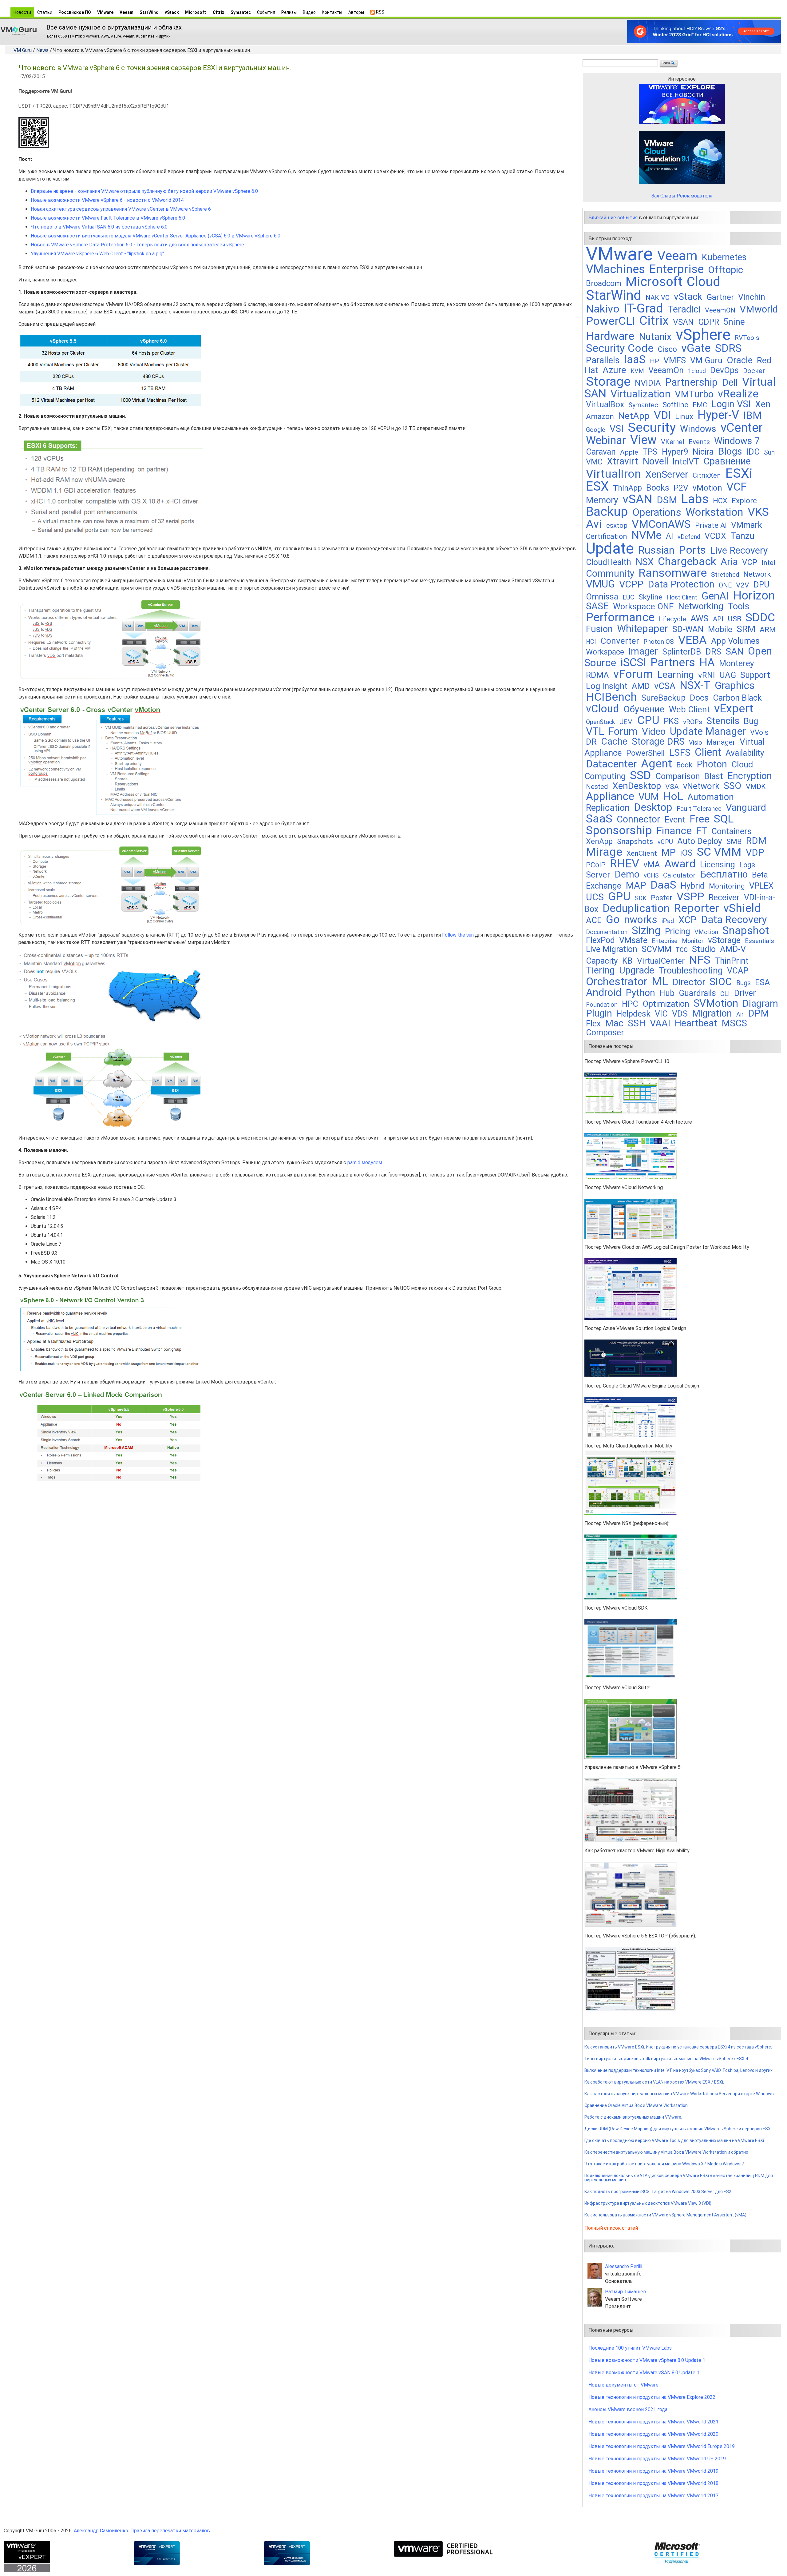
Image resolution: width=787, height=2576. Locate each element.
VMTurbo (694, 394)
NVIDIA (648, 383)
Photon (712, 764)
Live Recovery (739, 550)
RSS (380, 12)
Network (757, 574)
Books (658, 488)
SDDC (760, 617)
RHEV (625, 863)
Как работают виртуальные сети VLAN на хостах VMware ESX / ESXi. (654, 2082)
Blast (714, 776)
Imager (643, 651)
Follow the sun (458, 935)
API (718, 619)
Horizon (754, 595)
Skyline (651, 597)
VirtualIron (613, 474)
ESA (763, 982)
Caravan (601, 452)
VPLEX (761, 886)
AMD (641, 686)
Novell (655, 461)
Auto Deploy (700, 841)
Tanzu (742, 536)
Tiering (600, 970)
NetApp (634, 416)
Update (610, 548)
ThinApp (627, 488)
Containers (732, 831)
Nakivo (603, 309)
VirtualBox (605, 404)
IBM (753, 415)
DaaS (663, 885)
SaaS (599, 818)
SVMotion (716, 1003)
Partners (673, 662)
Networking (701, 606)
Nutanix (655, 337)
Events (699, 442)
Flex (593, 1024)
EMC (700, 405)
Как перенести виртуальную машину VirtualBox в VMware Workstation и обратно (666, 2152)
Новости (22, 12)
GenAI (715, 596)
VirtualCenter (661, 961)
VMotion (706, 932)
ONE (725, 585)
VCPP (631, 584)
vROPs (693, 722)
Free (700, 819)
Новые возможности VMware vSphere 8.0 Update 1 (647, 2360)
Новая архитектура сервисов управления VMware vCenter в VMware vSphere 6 (121, 209)
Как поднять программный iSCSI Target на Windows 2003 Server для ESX (658, 2192)
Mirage (604, 852)
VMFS (675, 360)
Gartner (720, 297)
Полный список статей (611, 2228)
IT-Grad (643, 308)
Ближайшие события (613, 218)
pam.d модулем (365, 1163)
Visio (696, 743)
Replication (608, 808)
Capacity (602, 961)
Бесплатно (724, 874)
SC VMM (719, 852)
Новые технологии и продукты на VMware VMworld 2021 (653, 2422)
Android (604, 992)
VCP (750, 562)
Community (610, 573)
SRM (746, 629)
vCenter (742, 428)
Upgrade (637, 970)
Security (652, 427)
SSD (641, 775)
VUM (649, 797)
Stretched (725, 575)
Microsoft (196, 12)
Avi (594, 524)
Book (684, 765)
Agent (656, 763)
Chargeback (687, 561)
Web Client (689, 709)
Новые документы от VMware (623, 2385)
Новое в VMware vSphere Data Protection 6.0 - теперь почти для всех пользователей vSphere (137, 245)
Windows (698, 429)
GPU (619, 896)
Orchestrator (617, 981)
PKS (671, 721)
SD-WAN (688, 629)
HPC (630, 1004)
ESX (597, 486)
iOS (686, 853)
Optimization (666, 1004)
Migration (712, 1013)
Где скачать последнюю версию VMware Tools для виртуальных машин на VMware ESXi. (675, 2140)
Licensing (718, 865)
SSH (637, 1023)
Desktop (653, 807)
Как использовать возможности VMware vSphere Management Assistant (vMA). (666, 2215)
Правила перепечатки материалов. (171, 2531)
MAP (636, 885)
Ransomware (673, 573)
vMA (652, 865)
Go (613, 919)
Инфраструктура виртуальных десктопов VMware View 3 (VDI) (648, 2203)
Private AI (711, 525)
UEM (626, 722)
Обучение (644, 709)
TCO (682, 950)
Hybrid (693, 886)
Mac (614, 1023)
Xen (763, 404)
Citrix (218, 12)
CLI (725, 994)
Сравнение (727, 461)
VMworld (759, 309)
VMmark (747, 525)
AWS (700, 618)
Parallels (603, 360)
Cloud (704, 282)
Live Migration (612, 949)
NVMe (647, 535)
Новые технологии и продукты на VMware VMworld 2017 (653, 2496)
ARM (768, 629)
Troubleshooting (691, 970)
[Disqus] (298, 1566)
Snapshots (635, 841)
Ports (692, 550)
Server (598, 875)
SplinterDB (682, 652)
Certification (607, 536)
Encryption (750, 776)
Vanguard (746, 808)
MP (668, 852)
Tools (739, 606)
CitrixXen (707, 475)
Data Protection (681, 584)
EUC (628, 597)
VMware (105, 12)
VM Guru (23, 50)
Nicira (703, 452)
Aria (729, 562)
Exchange (604, 886)
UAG (728, 675)
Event (675, 820)
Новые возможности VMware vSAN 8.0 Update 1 (644, 2373)
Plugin (599, 1013)
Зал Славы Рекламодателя (682, 196)
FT (702, 831)
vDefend (689, 537)
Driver (745, 993)
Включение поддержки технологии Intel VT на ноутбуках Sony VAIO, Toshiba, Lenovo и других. (679, 2070)
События (266, 12)
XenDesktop (637, 786)
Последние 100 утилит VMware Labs (630, 2348)
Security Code (620, 348)
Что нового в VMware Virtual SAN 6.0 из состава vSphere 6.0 (99, 227)
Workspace (605, 652)
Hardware (610, 336)
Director (689, 982)
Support (755, 675)
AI (670, 536)
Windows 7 (737, 441)
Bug (751, 721)
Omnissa (602, 597)
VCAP (738, 971)
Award (680, 864)
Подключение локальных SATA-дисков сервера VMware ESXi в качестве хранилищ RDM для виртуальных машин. (679, 2178)
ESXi (739, 473)
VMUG (600, 584)
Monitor (693, 941)
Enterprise (676, 269)
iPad (668, 921)
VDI (662, 415)
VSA (672, 787)
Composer (605, 1033)
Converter (620, 641)
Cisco (667, 349)
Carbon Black (737, 698)
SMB (734, 842)
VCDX (715, 536)
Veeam (127, 12)
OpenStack (601, 722)
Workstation (714, 512)
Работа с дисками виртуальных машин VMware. (633, 2117)
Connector (639, 819)
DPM (758, 1013)
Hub (667, 993)
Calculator (679, 875)
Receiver (724, 898)
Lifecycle (672, 619)
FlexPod (600, 940)
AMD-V (733, 949)
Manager (721, 742)
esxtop (617, 526)
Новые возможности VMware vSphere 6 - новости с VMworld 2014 (107, 200)
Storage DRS (658, 741)
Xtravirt (623, 461)
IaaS (635, 360)
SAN (735, 651)
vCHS (651, 876)
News (42, 50)
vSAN (637, 499)
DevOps (724, 370)
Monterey (737, 663)
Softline (675, 405)
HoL (673, 796)
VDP (755, 852)
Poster (662, 898)
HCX (720, 501)
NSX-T (695, 685)
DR (591, 742)
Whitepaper (643, 629)
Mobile (720, 629)
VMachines (615, 269)
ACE (594, 920)
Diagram (760, 1003)
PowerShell (645, 753)
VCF (737, 487)
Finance (674, 831)
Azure (614, 370)
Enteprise (665, 941)
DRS (713, 652)
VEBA (692, 640)
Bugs (743, 983)
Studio (704, 949)
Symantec (241, 12)
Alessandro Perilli (624, 2266)
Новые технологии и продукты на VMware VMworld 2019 (653, 2471)
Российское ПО (75, 12)
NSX (645, 562)
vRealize (738, 394)
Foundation (602, 1005)
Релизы (289, 12)
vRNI (707, 675)
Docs (699, 698)
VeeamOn (666, 370)
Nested (597, 787)
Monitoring (727, 886)
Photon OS (659, 642)
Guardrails (697, 993)
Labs (695, 499)
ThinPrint (732, 961)
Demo (627, 874)
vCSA (665, 686)
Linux (684, 416)
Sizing (646, 930)
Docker (754, 371)
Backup (607, 512)
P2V (681, 488)
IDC (753, 452)
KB (627, 961)
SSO (733, 786)
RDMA (597, 675)
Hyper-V (718, 415)
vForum (633, 674)
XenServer (667, 474)
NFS (700, 960)
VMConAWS (661, 524)
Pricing (678, 931)
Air (740, 1015)
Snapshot (746, 930)
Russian (656, 550)
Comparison (678, 776)
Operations (657, 512)
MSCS (734, 1023)
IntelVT (686, 462)
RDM (756, 841)
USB (734, 619)
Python (640, 993)
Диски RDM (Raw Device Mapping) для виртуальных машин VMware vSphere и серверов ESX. (678, 2129)
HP (655, 361)
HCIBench (611, 697)
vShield (742, 908)
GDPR (709, 322)
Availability (745, 753)
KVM (637, 371)
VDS (680, 1014)
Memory (602, 500)
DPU (761, 585)
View (643, 440)
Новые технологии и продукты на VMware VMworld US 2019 (657, 2459)
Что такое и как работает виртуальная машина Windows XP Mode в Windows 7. (665, 2164)
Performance (620, 617)
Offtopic (726, 270)
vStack (172, 12)
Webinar (606, 440)
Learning (676, 675)
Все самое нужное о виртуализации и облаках (114, 27)
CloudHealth (609, 562)
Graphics (735, 685)
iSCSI (633, 662)
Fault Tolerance (699, 808)
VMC (594, 462)
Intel (768, 563)
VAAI (660, 1023)
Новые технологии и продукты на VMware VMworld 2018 (653, 2483)
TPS (650, 452)
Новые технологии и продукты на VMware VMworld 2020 (653, 2434)
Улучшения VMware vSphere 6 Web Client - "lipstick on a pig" (97, 254)
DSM (667, 500)
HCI (591, 642)
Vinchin (752, 297)
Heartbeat (696, 1023)
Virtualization (641, 394)
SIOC (721, 982)
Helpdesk (633, 1014)
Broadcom (604, 283)
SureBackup (663, 698)
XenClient (642, 853)
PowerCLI (611, 321)
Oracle (740, 360)
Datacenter (611, 764)
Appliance (610, 796)
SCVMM (656, 949)
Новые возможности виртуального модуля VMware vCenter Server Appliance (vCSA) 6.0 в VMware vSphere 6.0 (156, 236)
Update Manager (708, 731)
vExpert (734, 708)
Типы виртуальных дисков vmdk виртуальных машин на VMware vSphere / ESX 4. (667, 2059)
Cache (614, 741)
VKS (758, 512)
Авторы (356, 12)
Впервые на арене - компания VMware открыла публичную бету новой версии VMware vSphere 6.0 (144, 191)
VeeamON (720, 310)
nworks (641, 920)
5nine (734, 322)
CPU (648, 720)
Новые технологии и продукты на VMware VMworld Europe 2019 (662, 2446)
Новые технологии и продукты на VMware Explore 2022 (652, 2397)
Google (596, 430)
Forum (623, 731)
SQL (724, 819)
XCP (688, 920)
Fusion (599, 629)
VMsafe (633, 940)
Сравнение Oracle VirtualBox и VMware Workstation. (637, 2105)
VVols (759, 732)
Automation (711, 797)
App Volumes (735, 641)
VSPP (690, 897)
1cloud (697, 371)
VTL (595, 731)
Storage (608, 381)
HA (707, 662)
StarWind (149, 12)
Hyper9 (675, 452)
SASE (597, 606)
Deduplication (636, 908)
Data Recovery (734, 920)
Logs (747, 865)
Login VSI (731, 404)
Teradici (684, 309)
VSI (617, 429)
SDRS (728, 348)
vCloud (603, 709)
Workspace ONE (643, 606)
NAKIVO (658, 298)
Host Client (682, 597)
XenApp (599, 841)
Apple (629, 452)
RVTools (747, 338)
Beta (760, 875)
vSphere (703, 335)
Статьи (45, 12)
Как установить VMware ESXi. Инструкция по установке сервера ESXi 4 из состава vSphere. (678, 2047)
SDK (641, 898)
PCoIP (596, 865)
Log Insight (607, 686)
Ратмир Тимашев (626, 2292)
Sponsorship (619, 830)
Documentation (607, 932)
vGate (696, 348)
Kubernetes (724, 257)
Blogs (730, 451)
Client (708, 752)
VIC (661, 1014)
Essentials (759, 941)
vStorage (724, 940)
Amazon (600, 416)
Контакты (332, 12)
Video (654, 732)
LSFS (680, 752)
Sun (769, 452)
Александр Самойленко (101, 2531)
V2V (743, 585)
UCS (595, 897)
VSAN (683, 322)
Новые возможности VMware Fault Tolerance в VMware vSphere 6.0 (108, 218)
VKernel (673, 442)
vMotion (707, 488)
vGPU (665, 842)
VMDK (756, 786)
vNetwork (701, 786)
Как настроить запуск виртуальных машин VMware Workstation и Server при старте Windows (679, 2094)
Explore (744, 501)
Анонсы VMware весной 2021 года (628, 2409)
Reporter (696, 908)
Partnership (691, 382)
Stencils (723, 721)
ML (660, 981)
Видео (309, 12)
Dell (730, 382)
